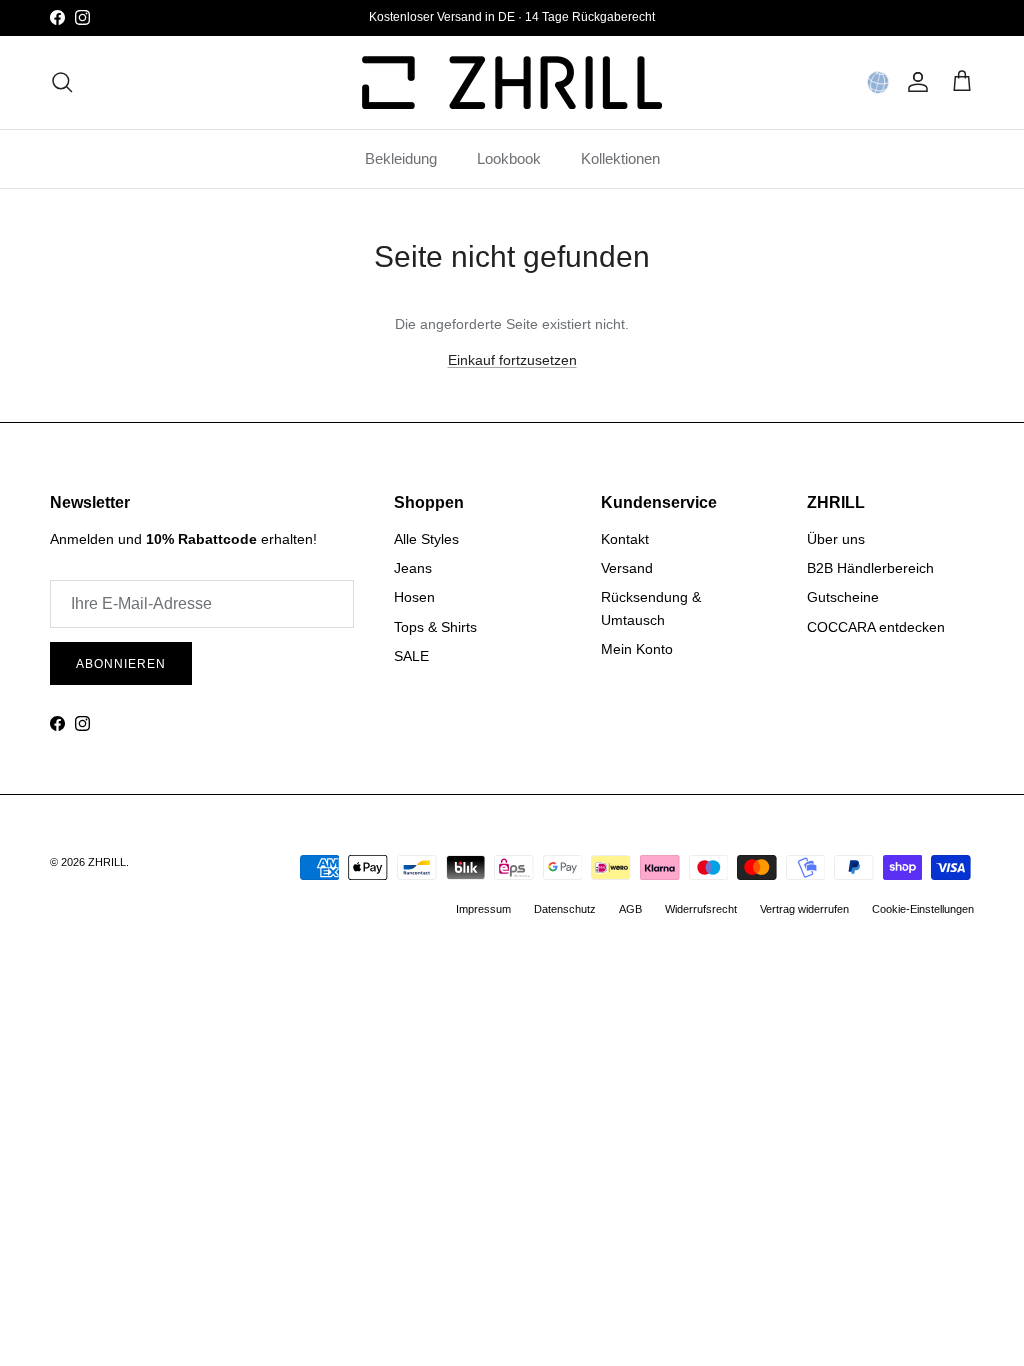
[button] (878, 82)
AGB (630, 909)
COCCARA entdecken (876, 627)
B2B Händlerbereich (870, 568)
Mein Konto (637, 649)
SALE (411, 656)
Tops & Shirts (435, 627)
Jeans (413, 568)
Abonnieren (121, 664)
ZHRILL (107, 862)
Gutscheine (843, 597)
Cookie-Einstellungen (923, 909)
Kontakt (625, 539)
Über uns (836, 539)
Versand (627, 568)
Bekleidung (401, 158)
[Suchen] (62, 82)
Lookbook (509, 158)
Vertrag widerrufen (804, 909)
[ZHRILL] (512, 82)
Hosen (414, 597)
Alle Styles (426, 539)
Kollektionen (620, 158)
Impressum (483, 909)
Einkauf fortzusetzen (512, 360)
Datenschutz (565, 909)
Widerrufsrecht (701, 909)
